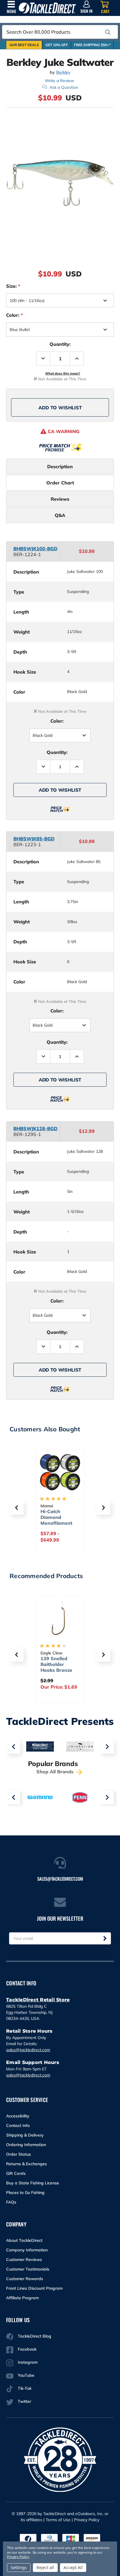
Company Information (27, 2250)
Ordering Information (26, 2145)
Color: (14, 315)
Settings (19, 2567)
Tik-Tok (25, 2388)
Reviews (60, 499)
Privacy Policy (87, 2520)
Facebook (27, 2349)
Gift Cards (16, 2173)
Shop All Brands (56, 1772)
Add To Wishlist (60, 408)
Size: (13, 286)
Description (60, 466)
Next (107, 1747)
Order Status (18, 2154)
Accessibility (18, 2116)
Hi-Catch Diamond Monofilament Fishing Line (56, 1520)
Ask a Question (64, 87)
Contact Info (18, 2125)
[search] (108, 32)
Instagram (28, 2362)
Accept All (73, 2567)
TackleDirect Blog (35, 2336)
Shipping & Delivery (25, 2135)
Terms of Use (58, 2520)
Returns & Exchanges (27, 2164)
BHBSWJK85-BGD (34, 839)
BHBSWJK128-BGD (35, 1128)
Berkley (63, 72)
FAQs (11, 2202)
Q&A (60, 515)
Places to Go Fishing (25, 2193)
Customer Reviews (24, 2260)
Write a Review (59, 81)
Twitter (24, 2401)
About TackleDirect (24, 2240)
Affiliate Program (22, 2298)
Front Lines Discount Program (34, 2288)
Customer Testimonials (28, 2269)
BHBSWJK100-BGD (35, 549)
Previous (13, 1747)
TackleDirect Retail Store (38, 2000)
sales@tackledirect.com (28, 2050)
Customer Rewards (25, 2279)
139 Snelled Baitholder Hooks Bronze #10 (56, 1667)
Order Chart (60, 483)
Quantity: (60, 344)
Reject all (45, 2567)
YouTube (26, 2375)
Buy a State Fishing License (33, 2183)
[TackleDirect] (47, 8)
